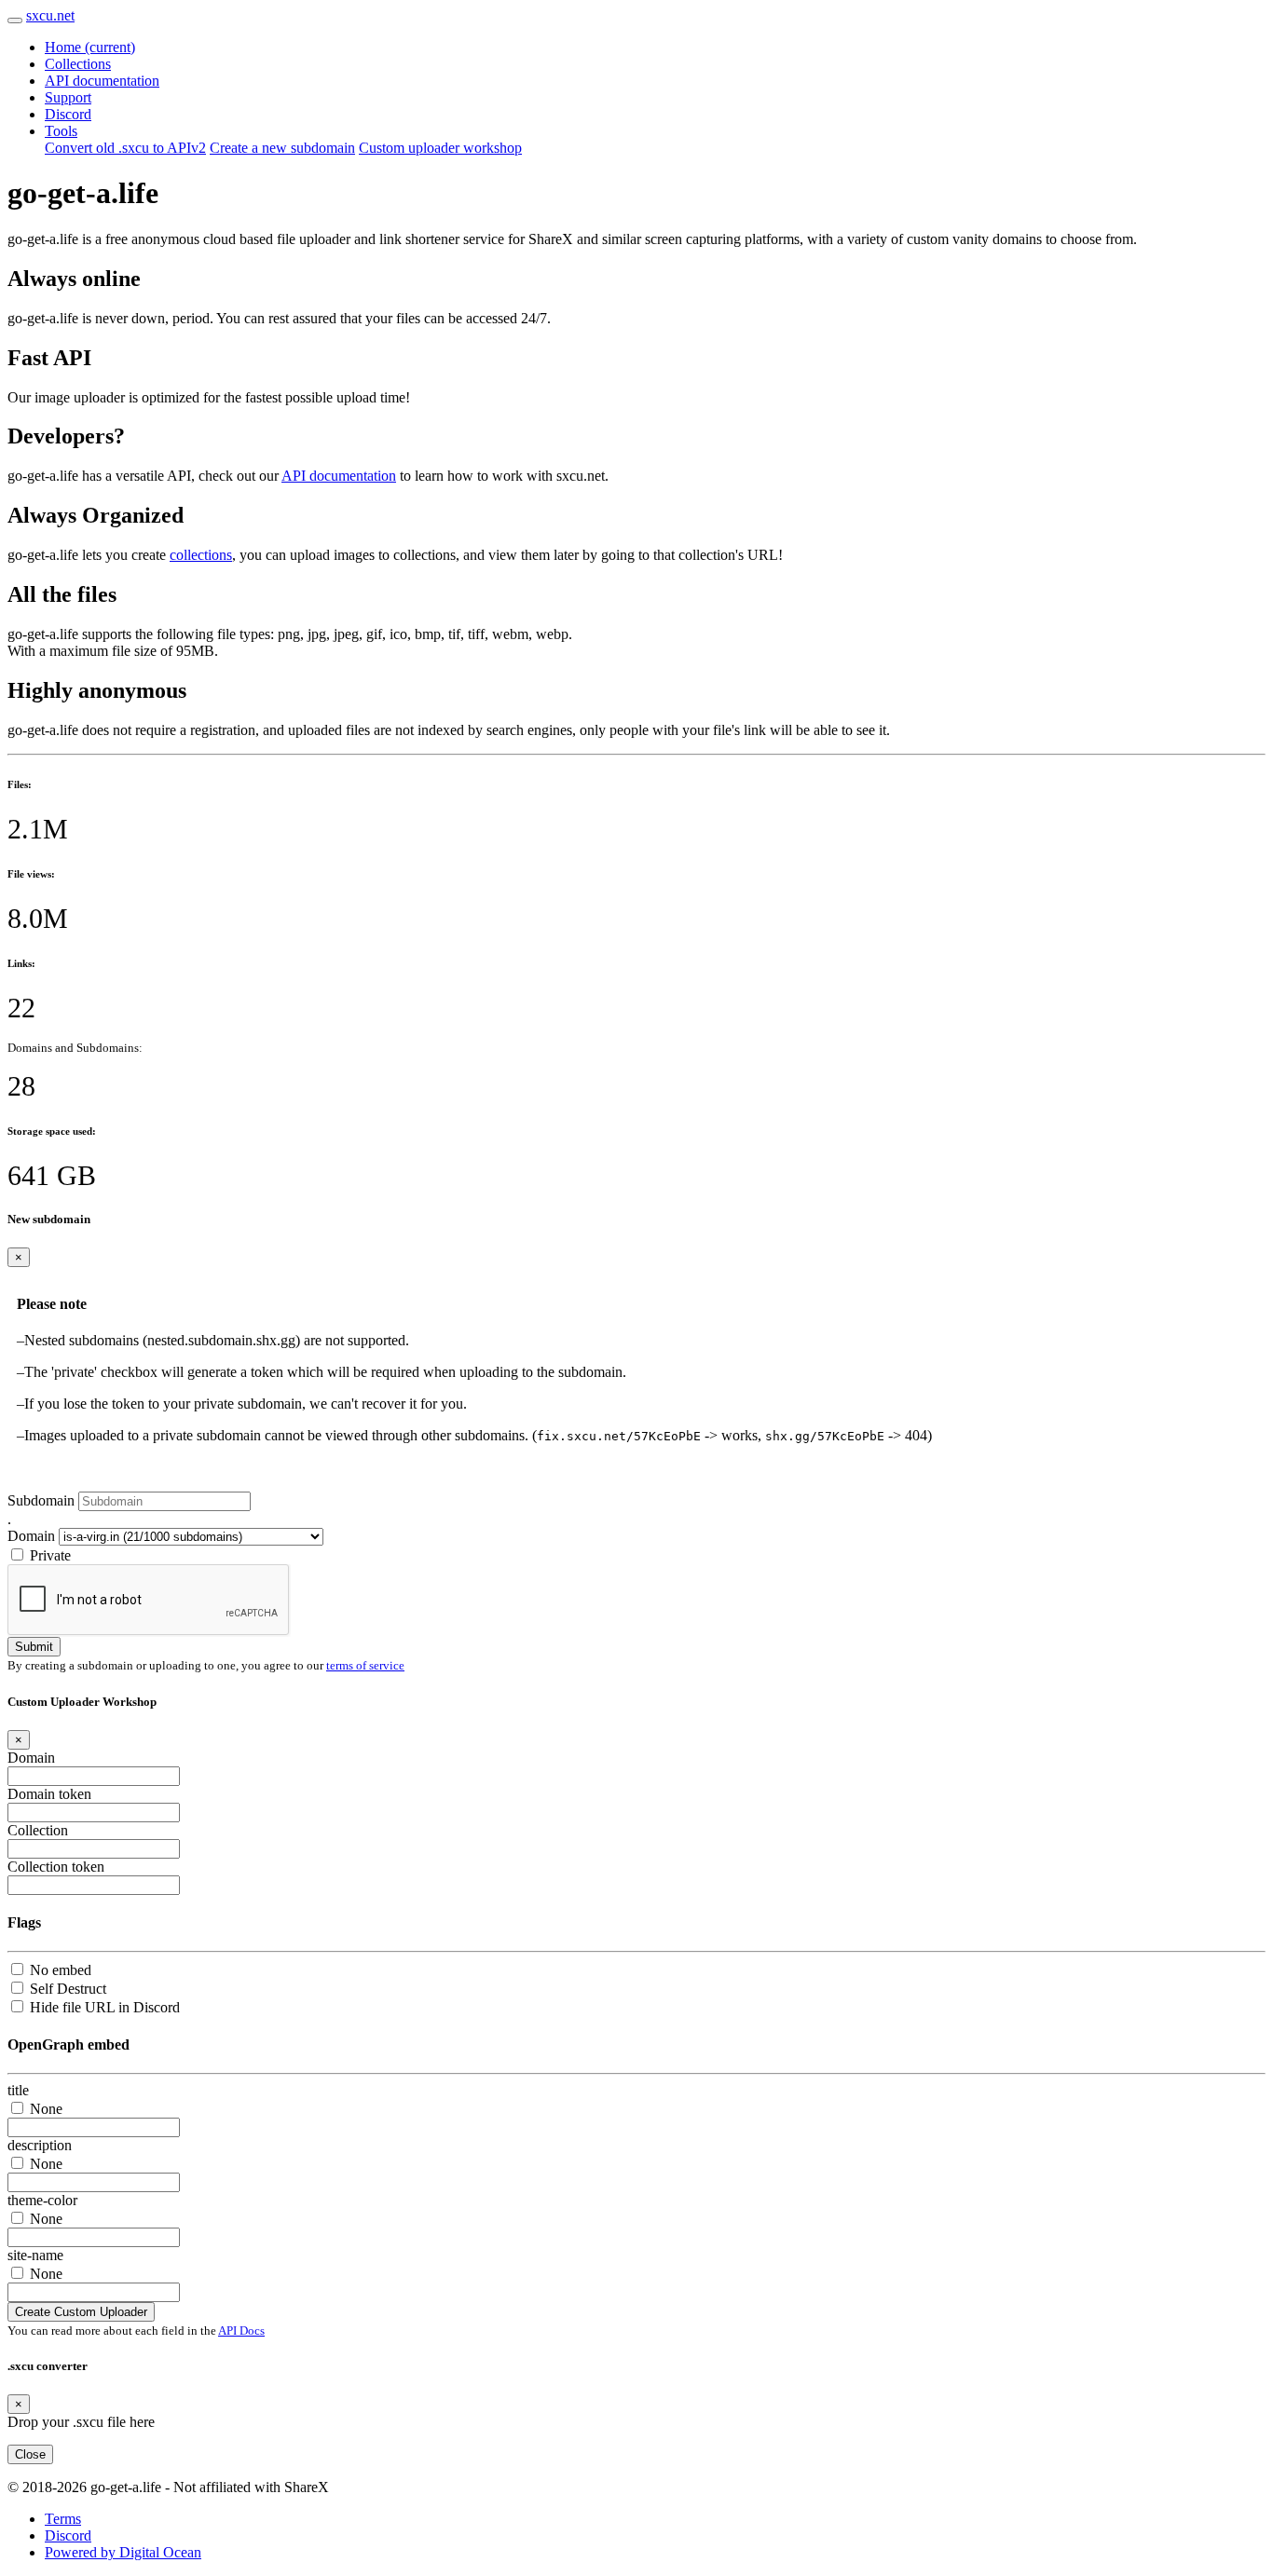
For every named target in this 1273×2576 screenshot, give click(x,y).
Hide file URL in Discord (105, 2007)
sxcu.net (50, 15)
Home (90, 47)
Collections (78, 64)
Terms (63, 2519)
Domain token (49, 1794)
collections (201, 555)
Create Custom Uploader (81, 2312)
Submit (34, 1647)
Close (30, 2454)
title (18, 2090)
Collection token (56, 1867)
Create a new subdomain (282, 148)
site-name (35, 2255)
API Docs (241, 2331)
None (46, 2109)
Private (50, 1555)
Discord (68, 114)
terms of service (365, 1665)
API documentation (102, 81)
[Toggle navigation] (15, 20)
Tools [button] (61, 131)
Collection (38, 1830)
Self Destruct (68, 1989)
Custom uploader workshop (440, 148)
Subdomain (41, 1500)
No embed (61, 1970)
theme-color (42, 2200)
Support (68, 97)
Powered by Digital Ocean (123, 2552)
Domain (31, 1536)
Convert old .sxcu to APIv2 (125, 148)
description (40, 2145)
